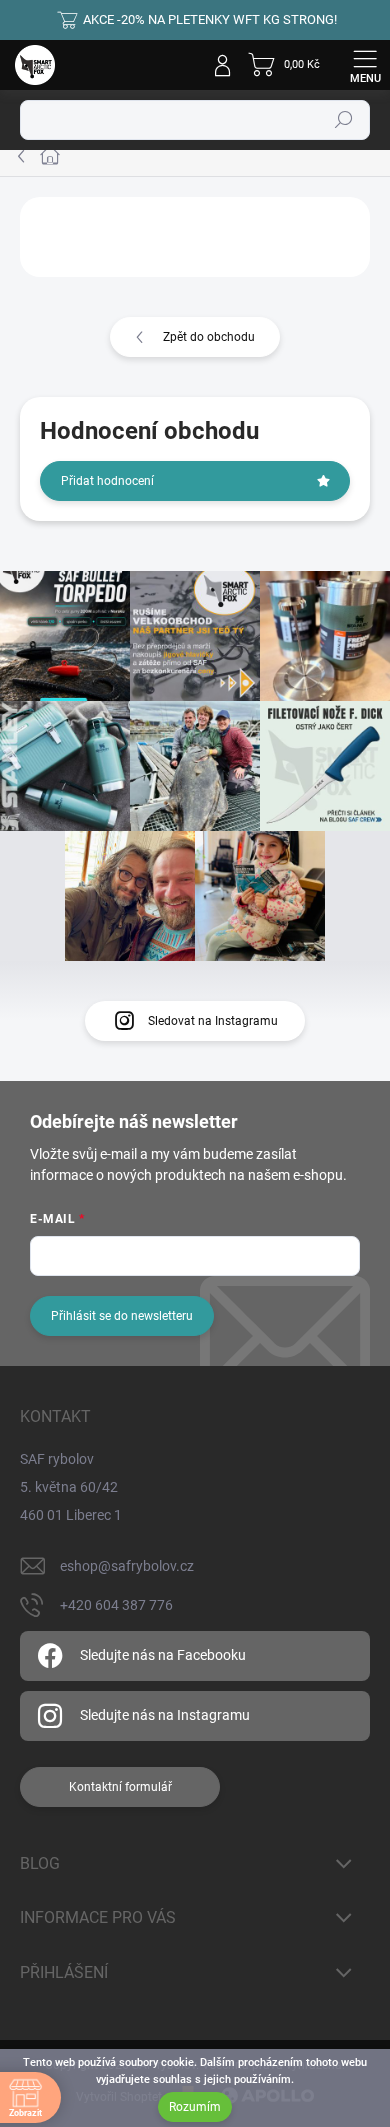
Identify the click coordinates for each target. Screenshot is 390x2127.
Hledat (344, 120)
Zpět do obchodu (209, 337)
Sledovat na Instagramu (213, 1021)
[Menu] (365, 65)
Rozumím (195, 2107)
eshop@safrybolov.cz (127, 1566)
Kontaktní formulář (120, 1787)
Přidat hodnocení (107, 481)
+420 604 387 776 (116, 1605)
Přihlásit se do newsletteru (122, 1316)
